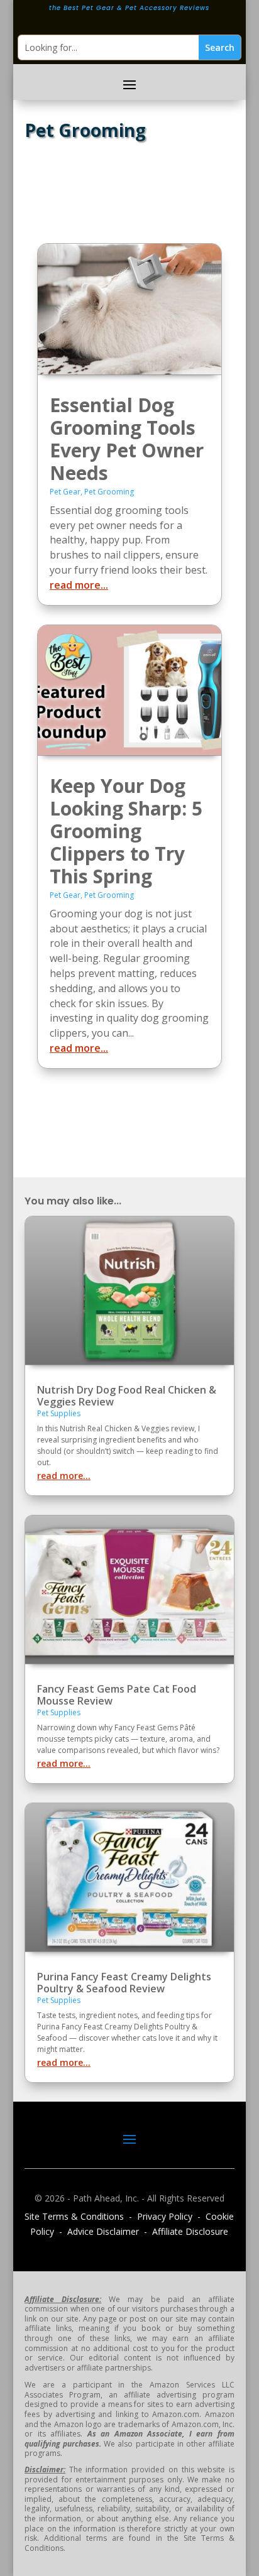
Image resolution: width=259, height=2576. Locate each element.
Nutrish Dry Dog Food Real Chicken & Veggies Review (127, 1396)
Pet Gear (65, 492)
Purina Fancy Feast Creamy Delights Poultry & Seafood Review (124, 1983)
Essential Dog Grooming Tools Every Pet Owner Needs (127, 439)
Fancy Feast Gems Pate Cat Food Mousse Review (117, 1695)
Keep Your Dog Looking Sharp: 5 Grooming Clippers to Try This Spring (126, 831)
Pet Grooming (109, 492)
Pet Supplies (59, 1413)
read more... (79, 585)
